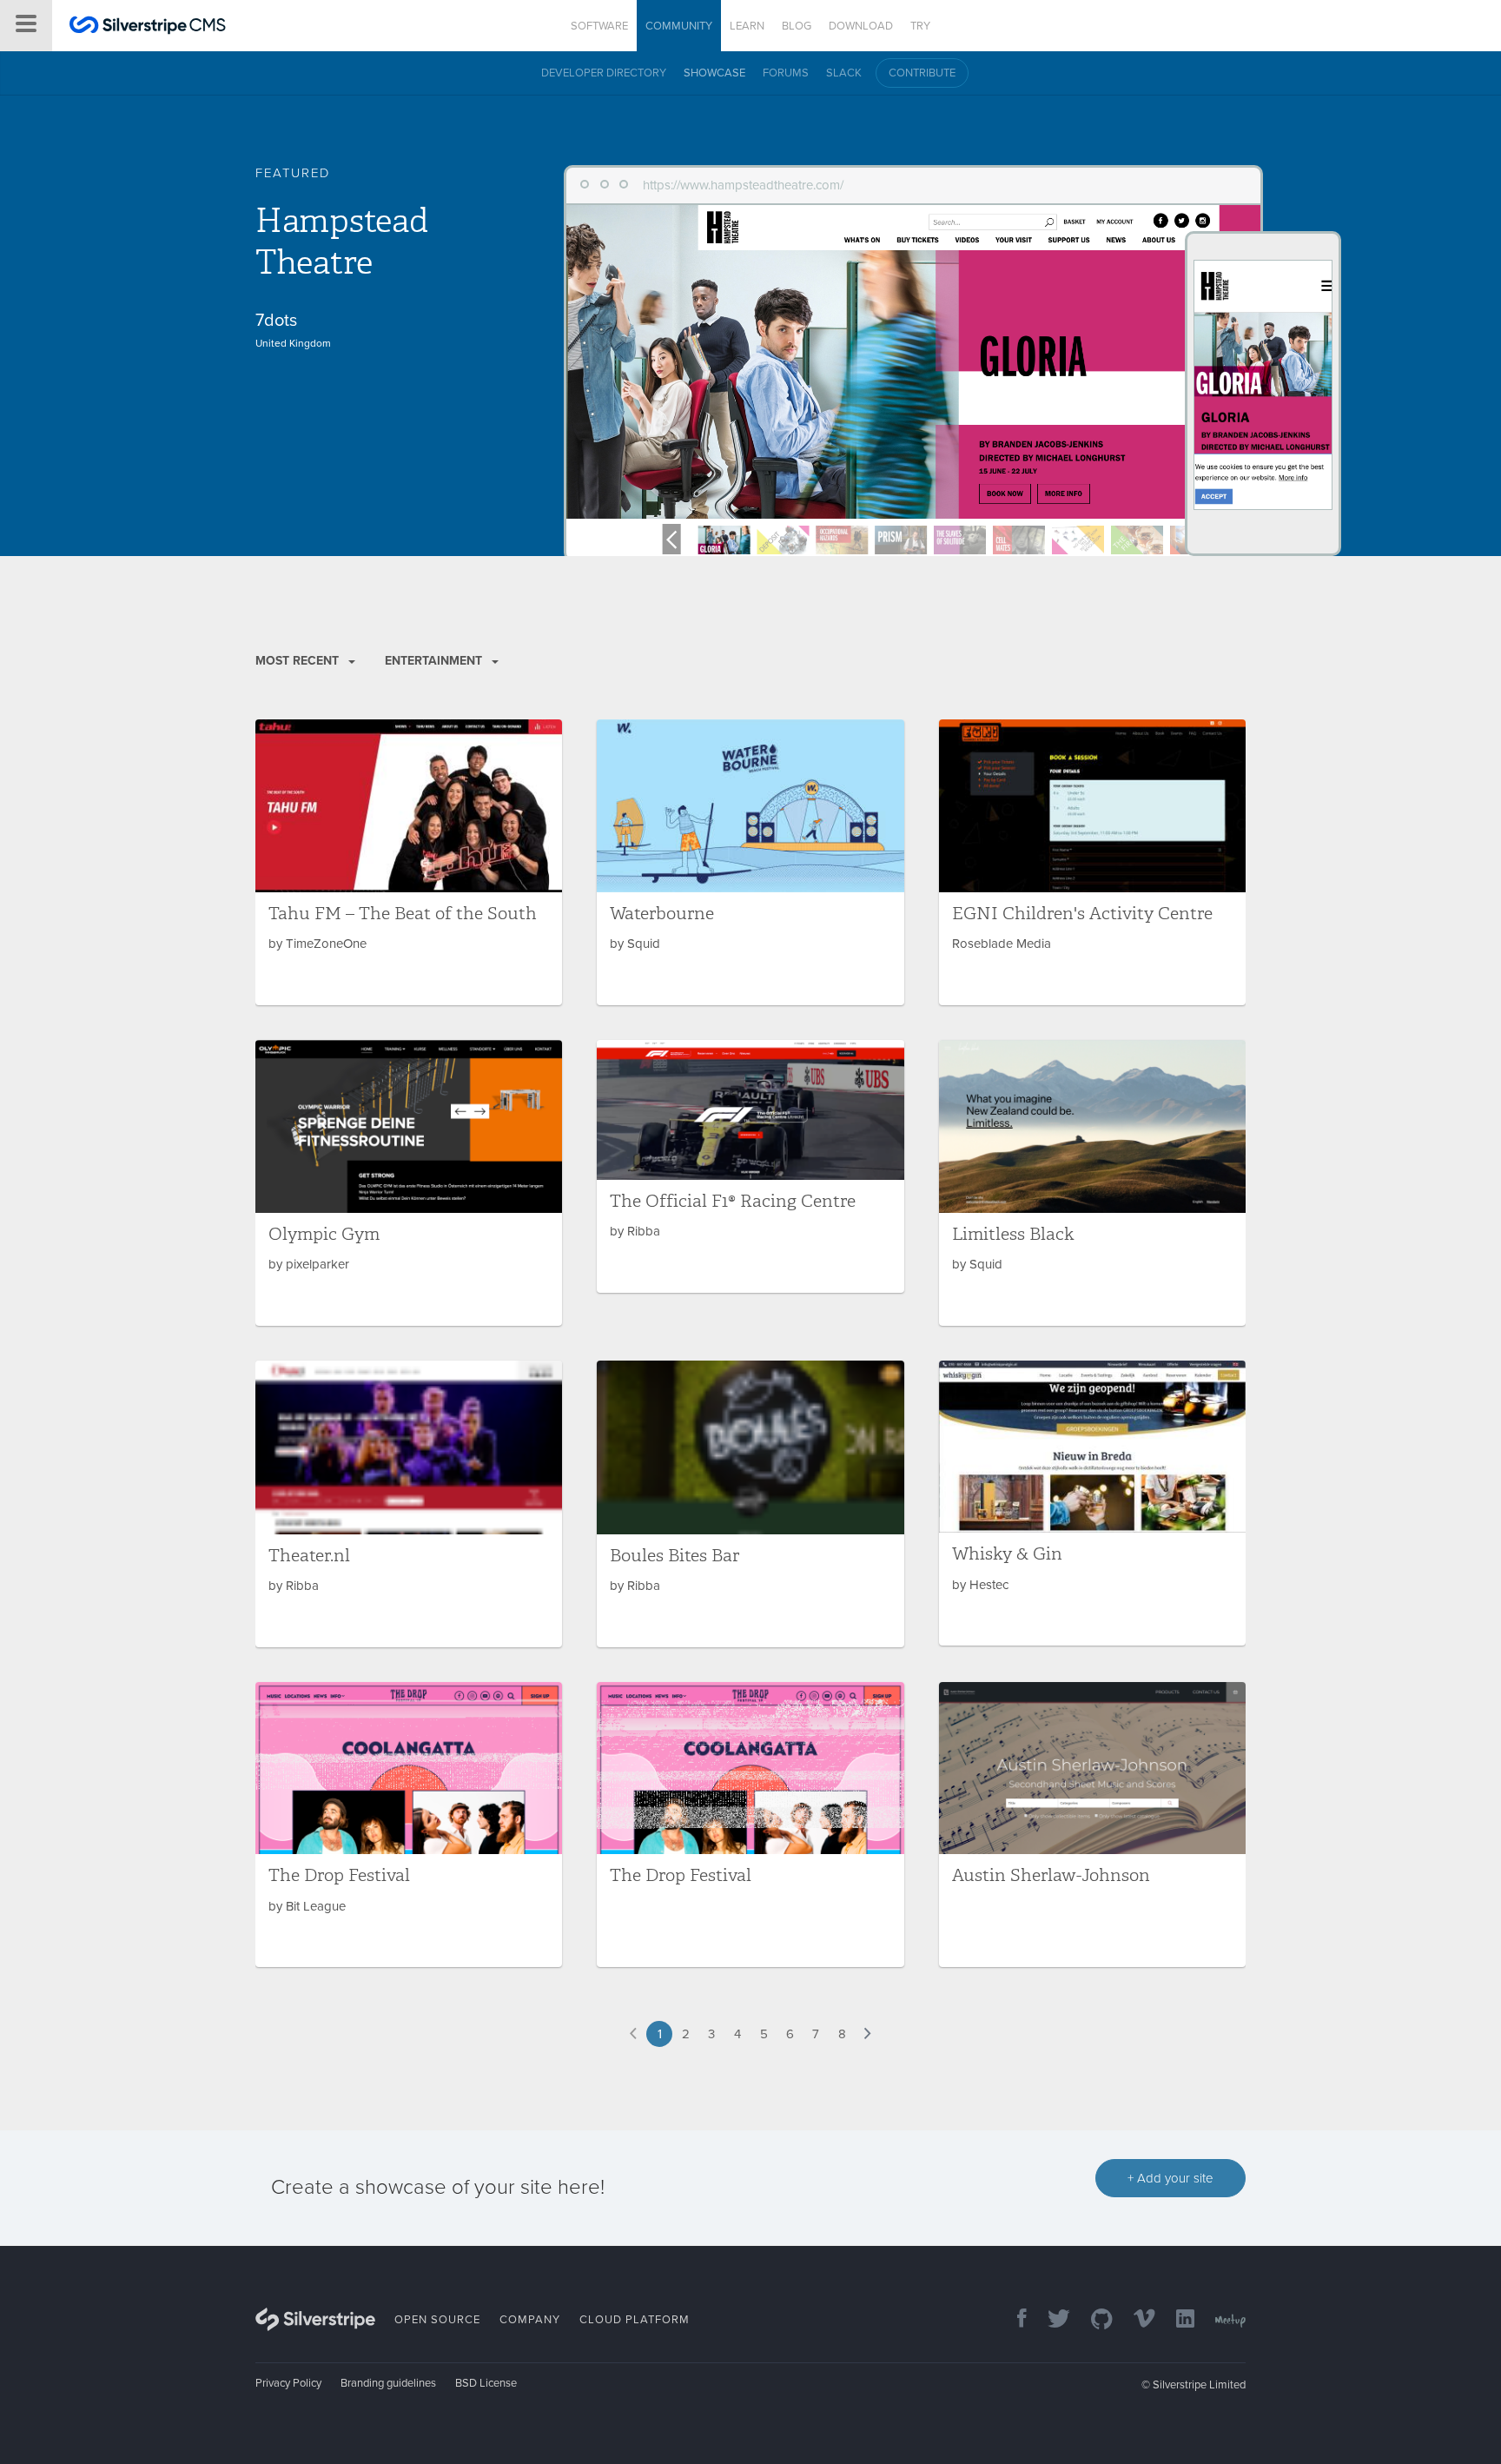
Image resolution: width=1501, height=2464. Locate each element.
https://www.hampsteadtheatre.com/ (743, 185)
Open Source (437, 2320)
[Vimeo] (1136, 2320)
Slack (844, 73)
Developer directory (604, 73)
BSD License (486, 2383)
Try (920, 26)
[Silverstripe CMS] (148, 27)
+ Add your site (1170, 2178)
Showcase (714, 73)
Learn (747, 26)
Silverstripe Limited (1199, 2385)
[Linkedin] (1177, 2320)
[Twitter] (1050, 2320)
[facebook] (1013, 2320)
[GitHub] (1093, 2320)
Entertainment (435, 661)
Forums (786, 73)
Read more (409, 862)
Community (679, 26)
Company (530, 2320)
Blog (797, 26)
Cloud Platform (635, 2320)
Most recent (299, 661)
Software (599, 26)
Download (861, 26)
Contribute (922, 73)
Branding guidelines (388, 2383)
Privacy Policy (288, 2383)
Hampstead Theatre (341, 242)
